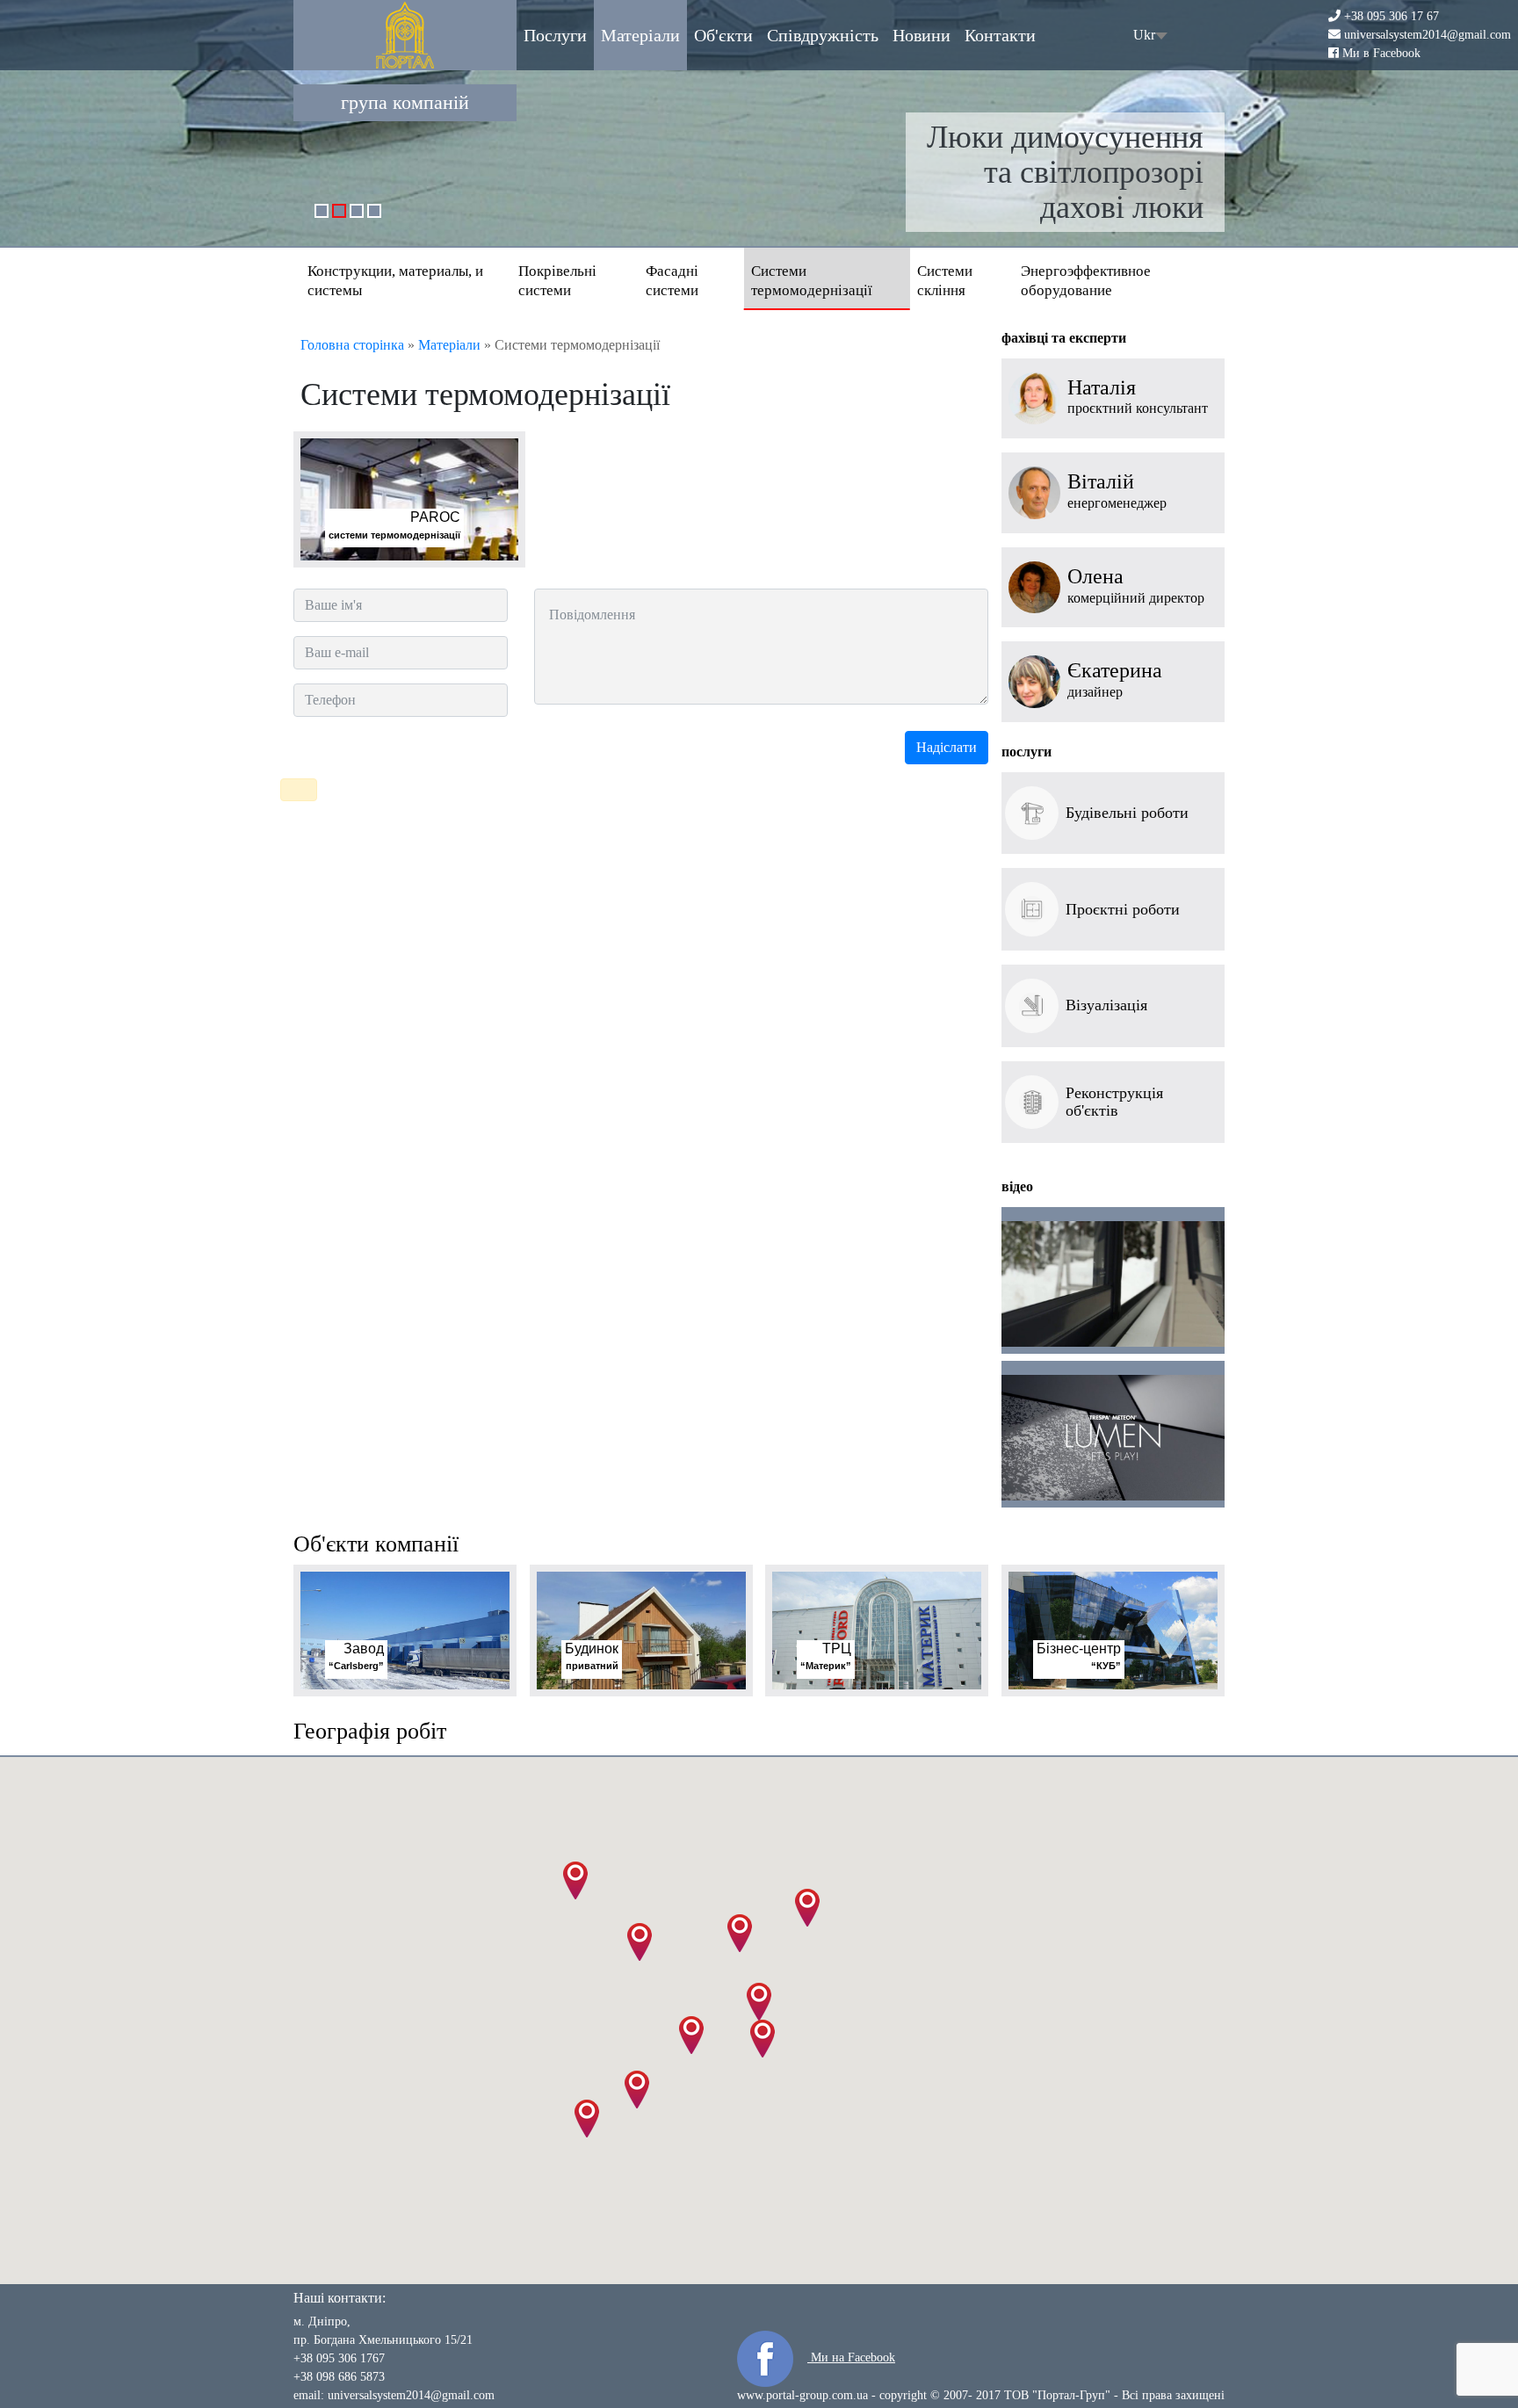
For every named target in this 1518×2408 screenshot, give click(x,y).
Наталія (1102, 388)
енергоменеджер (1117, 503)
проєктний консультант (1138, 408)
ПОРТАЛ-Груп (405, 35)
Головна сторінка (352, 345)
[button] (759, 2002)
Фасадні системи (672, 281)
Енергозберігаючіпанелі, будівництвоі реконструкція (1071, 172)
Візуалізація (1106, 1005)
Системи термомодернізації (812, 281)
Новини (922, 35)
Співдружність (823, 35)
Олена (1095, 577)
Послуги (555, 35)
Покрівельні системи (557, 281)
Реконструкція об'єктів (1114, 1102)
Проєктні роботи (1123, 909)
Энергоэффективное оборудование (1086, 281)
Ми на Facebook (851, 2357)
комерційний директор (1136, 598)
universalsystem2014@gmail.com (1428, 35)
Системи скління (945, 281)
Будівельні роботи (1127, 813)
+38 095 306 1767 (339, 2358)
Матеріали (640, 35)
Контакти (1000, 35)
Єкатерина (1115, 671)
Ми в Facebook (1381, 52)
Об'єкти (723, 35)
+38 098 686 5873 (339, 2377)
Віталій (1101, 482)
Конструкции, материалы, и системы (395, 281)
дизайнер (1095, 692)
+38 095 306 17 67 (1391, 16)
